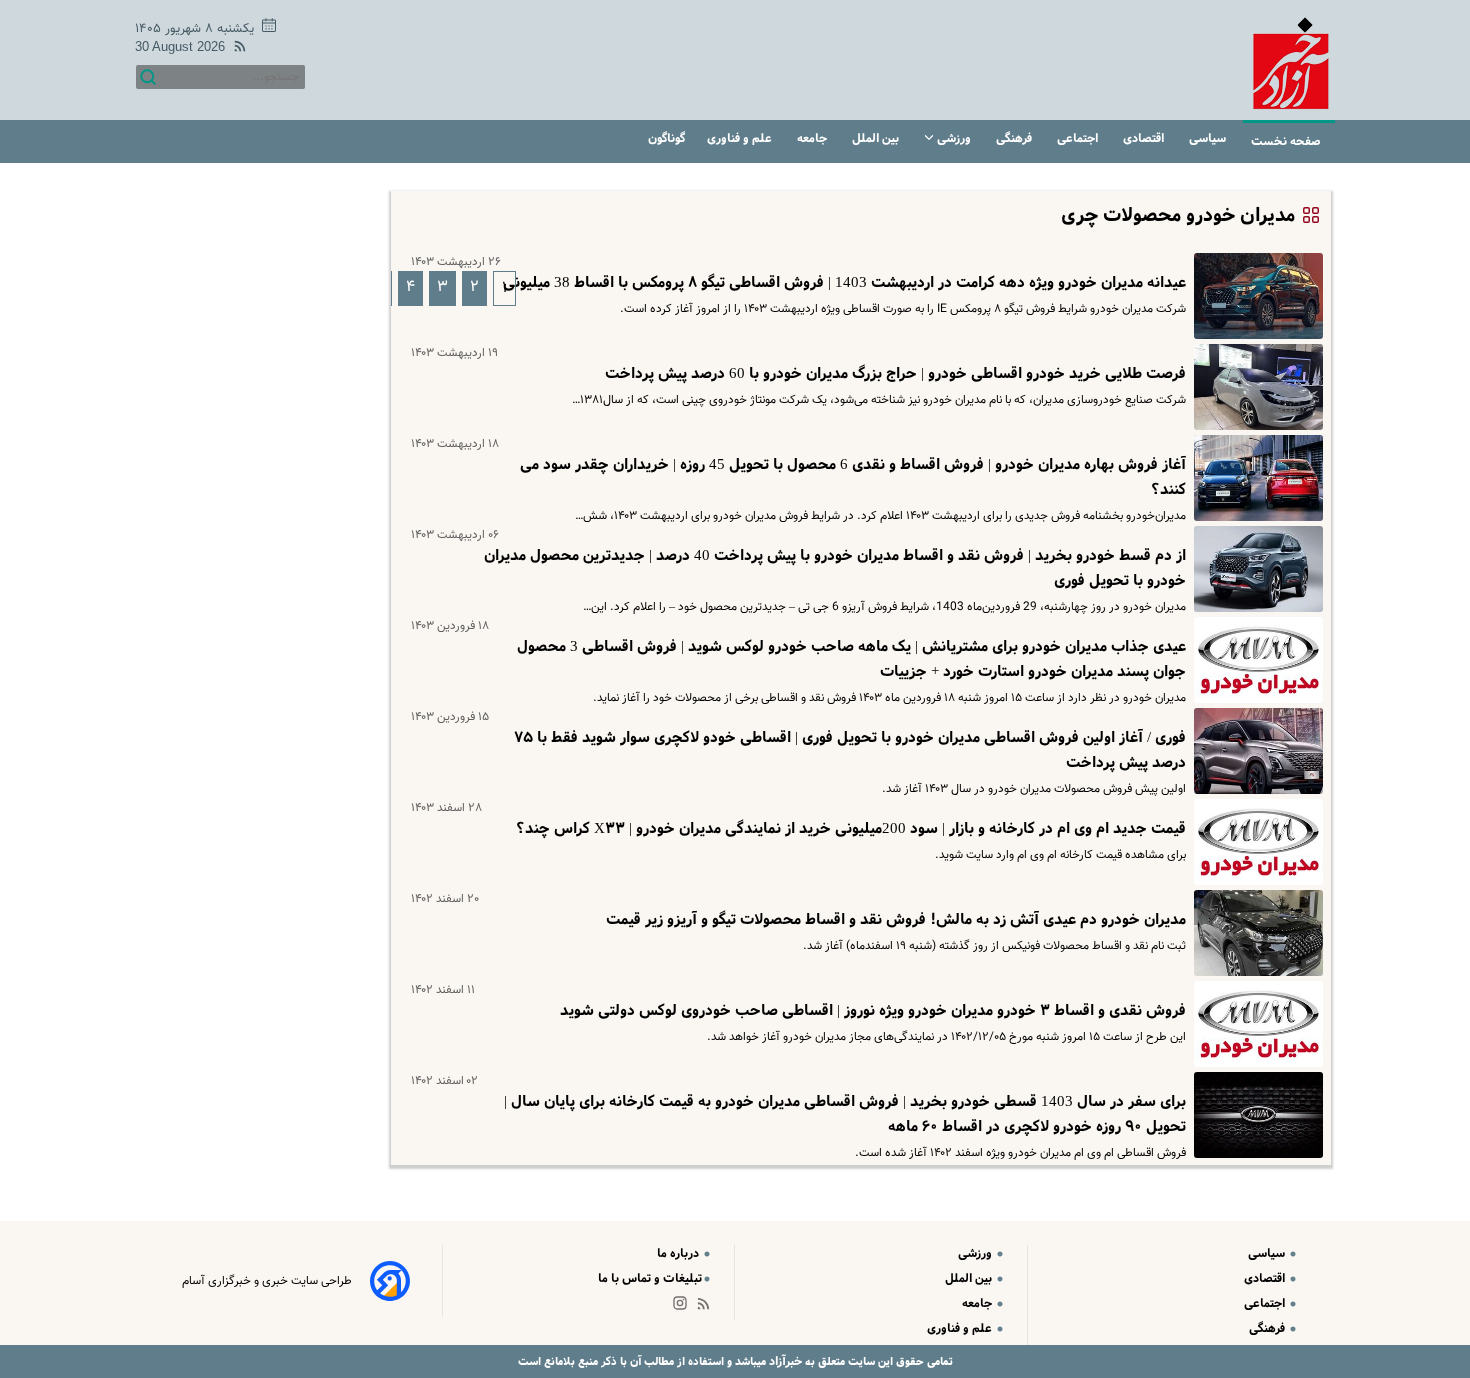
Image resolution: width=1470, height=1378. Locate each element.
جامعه (813, 138)
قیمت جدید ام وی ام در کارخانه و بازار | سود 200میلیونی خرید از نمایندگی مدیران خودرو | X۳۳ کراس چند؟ (851, 829)
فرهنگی (1015, 138)
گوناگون (666, 138)
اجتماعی (1079, 138)
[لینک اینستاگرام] (684, 1307)
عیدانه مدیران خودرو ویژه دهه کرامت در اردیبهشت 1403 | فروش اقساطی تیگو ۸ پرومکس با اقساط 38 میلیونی (844, 283)
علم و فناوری (741, 138)
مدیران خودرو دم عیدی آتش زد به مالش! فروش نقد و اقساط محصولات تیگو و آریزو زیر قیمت (896, 920)
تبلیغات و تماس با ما (650, 1278)
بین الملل (877, 138)
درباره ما (679, 1253)
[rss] (236, 49)
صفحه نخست (1286, 141)
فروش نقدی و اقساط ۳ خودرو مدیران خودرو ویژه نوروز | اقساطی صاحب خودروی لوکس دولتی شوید (873, 1011)
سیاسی (1209, 138)
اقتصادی (1145, 138)
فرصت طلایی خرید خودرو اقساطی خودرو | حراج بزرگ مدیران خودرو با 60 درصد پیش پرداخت (895, 374)
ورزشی (954, 138)
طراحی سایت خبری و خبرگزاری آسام (267, 1281)
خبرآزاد (784, 1361)
